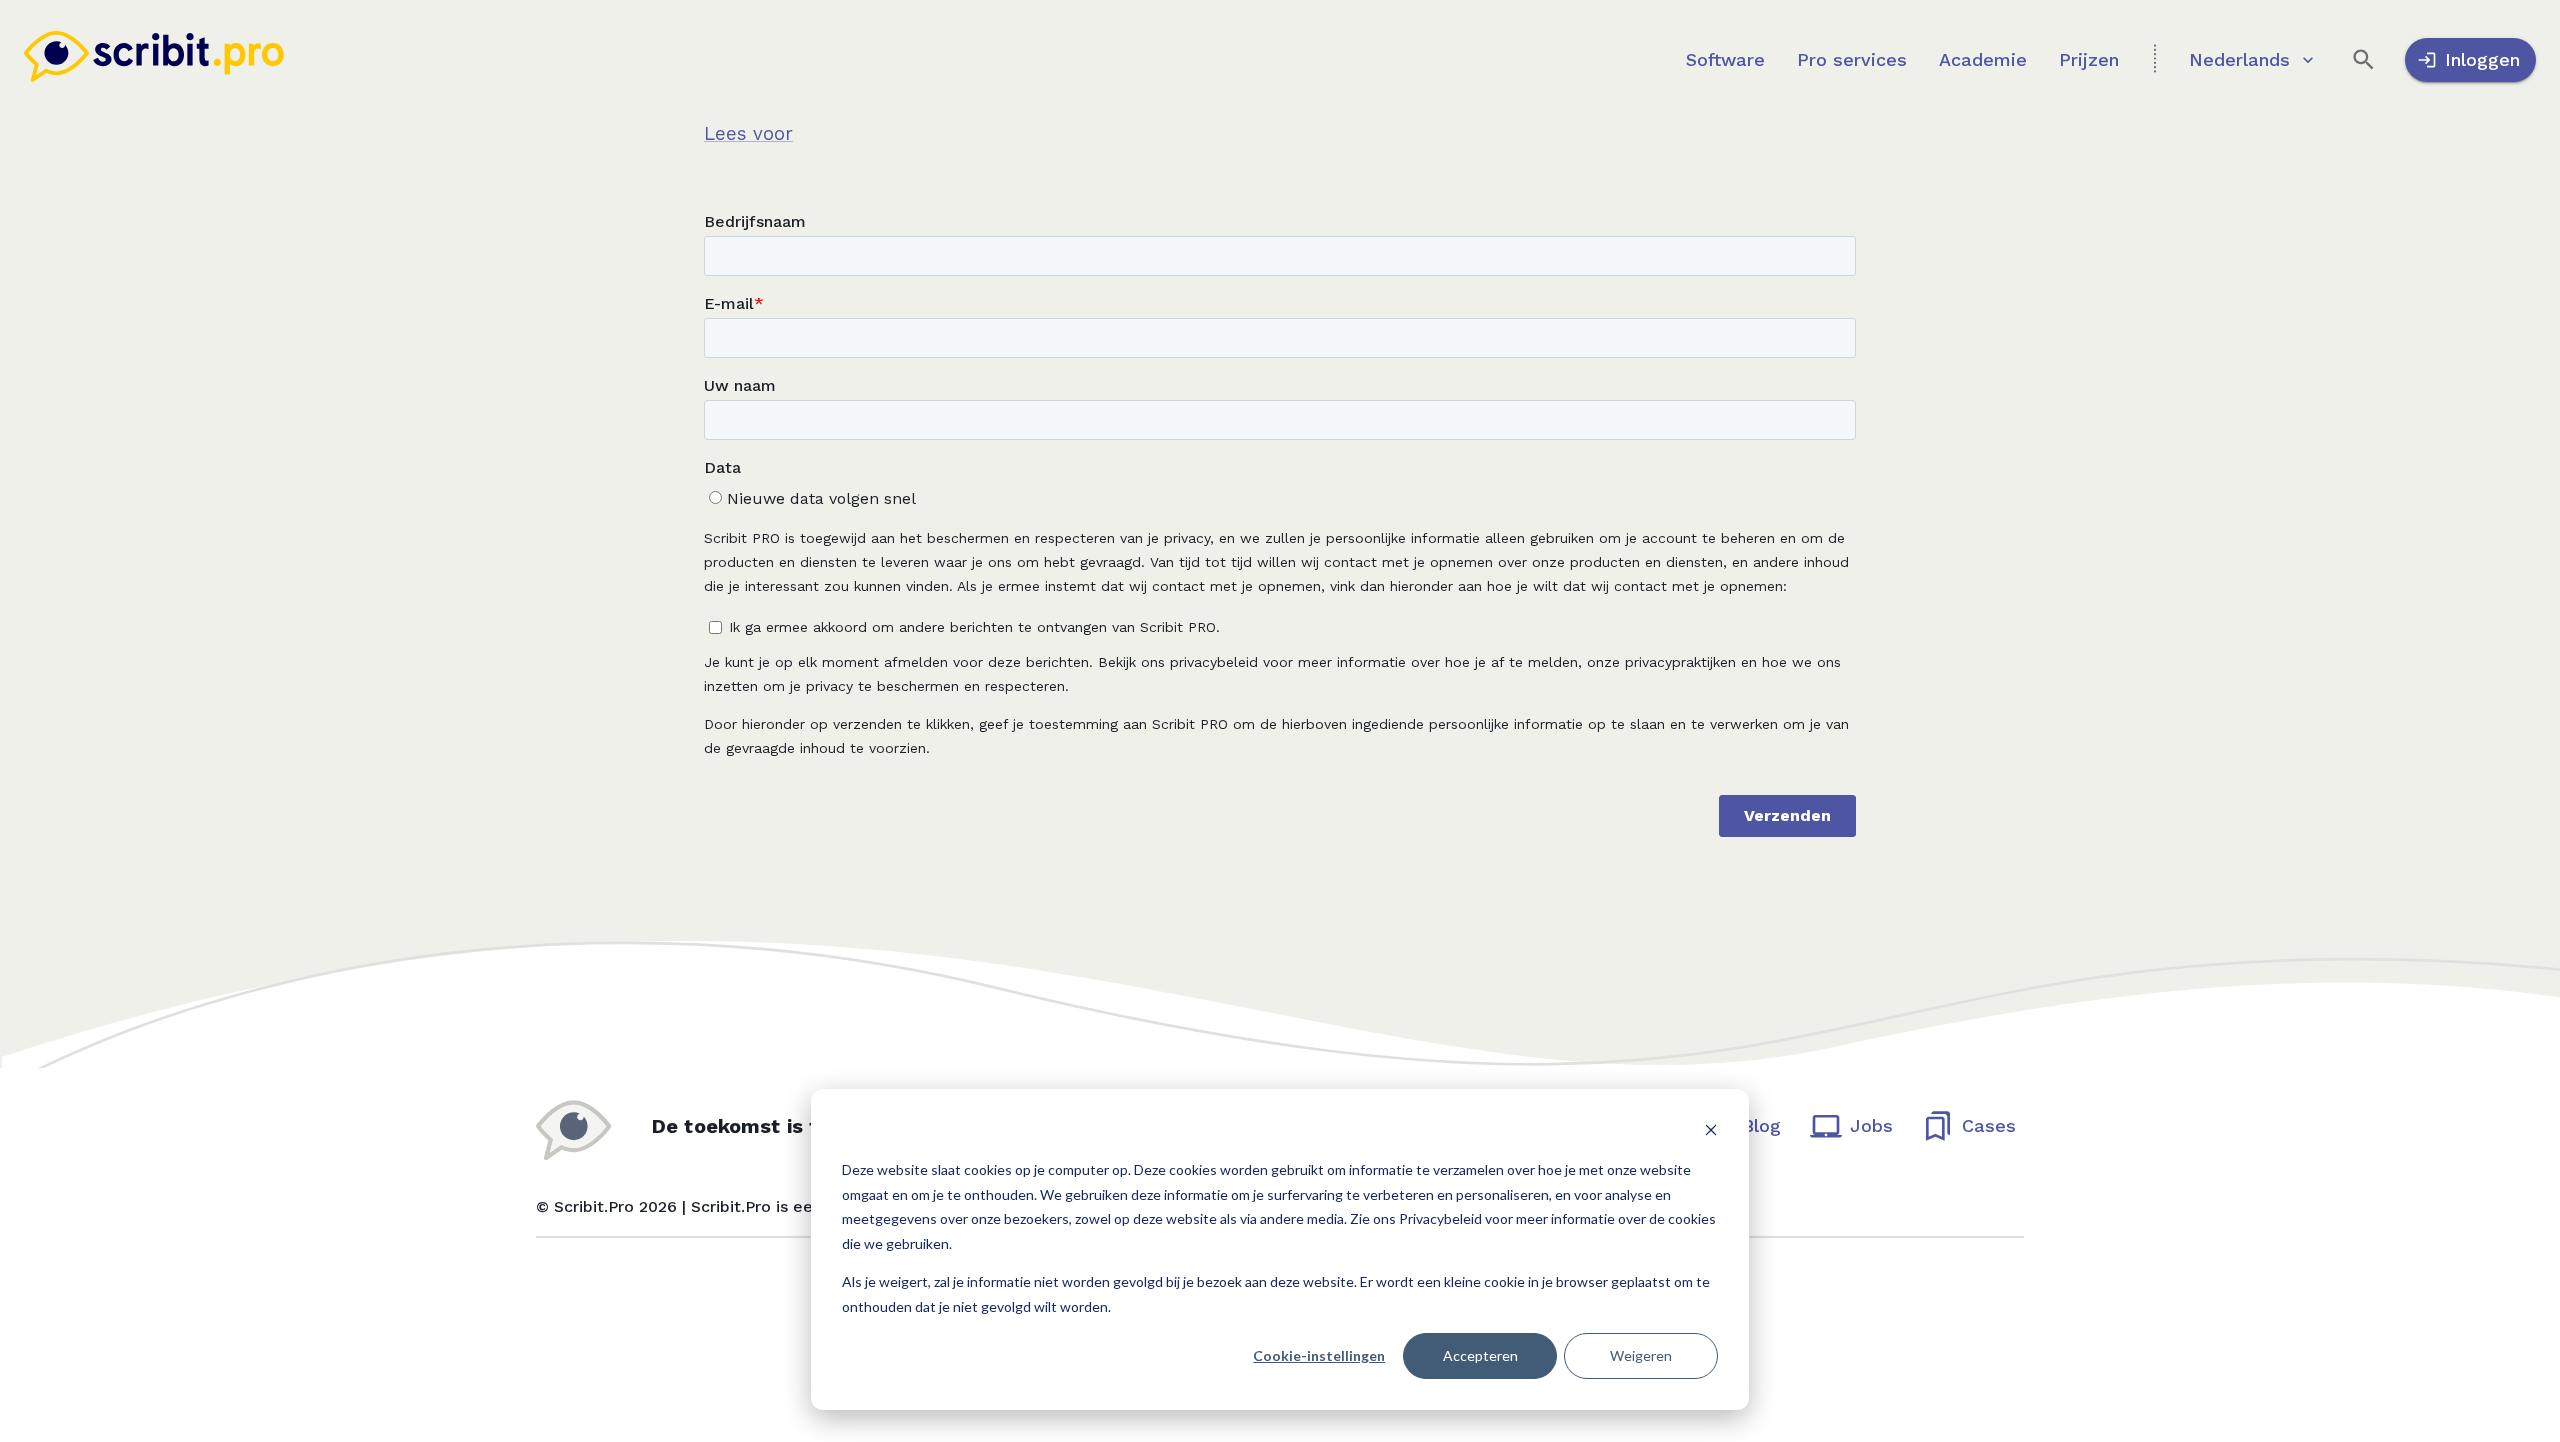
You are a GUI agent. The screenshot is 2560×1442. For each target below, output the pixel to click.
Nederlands (2239, 59)
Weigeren (1641, 1355)
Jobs (1871, 1125)
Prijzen (2089, 59)
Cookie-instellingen (1319, 1355)
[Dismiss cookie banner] (1711, 1132)
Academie (1983, 59)
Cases (1989, 1125)
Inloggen (2482, 59)
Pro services (1852, 59)
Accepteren (1480, 1355)
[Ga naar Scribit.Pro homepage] (154, 60)
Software (1725, 59)
